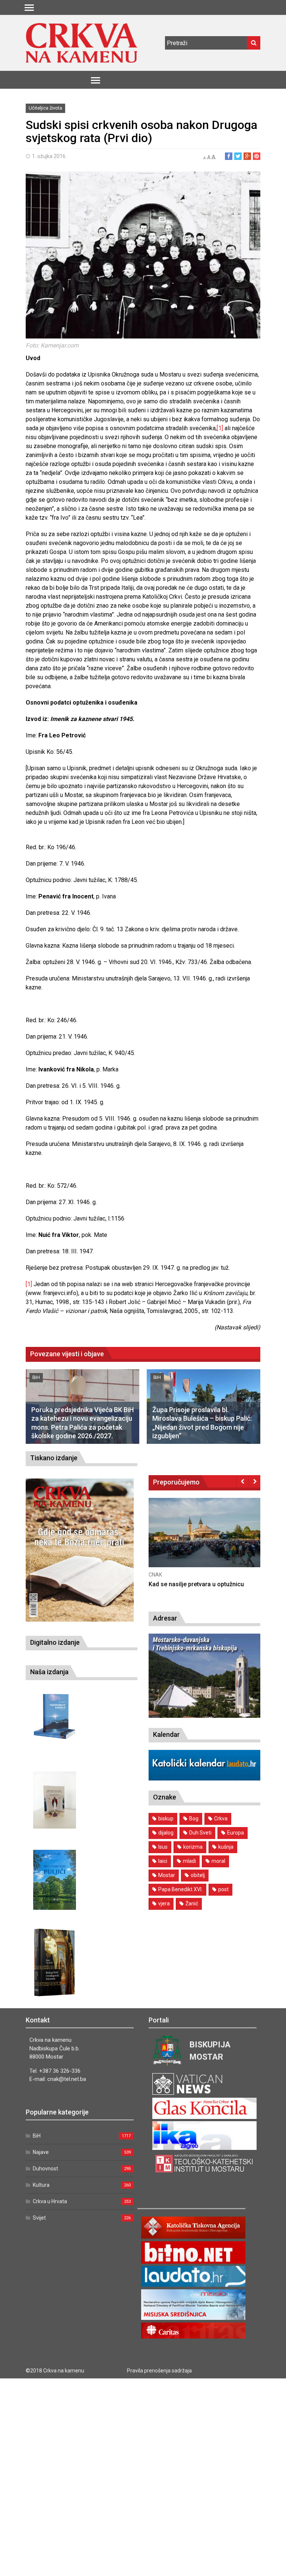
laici (163, 1861)
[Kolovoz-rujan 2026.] (80, 1550)
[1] (220, 428)
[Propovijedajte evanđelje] (55, 1717)
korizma (193, 1847)
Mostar (167, 1875)
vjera (164, 1903)
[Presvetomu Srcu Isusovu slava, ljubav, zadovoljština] (55, 1800)
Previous (243, 1481)
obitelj (198, 1875)
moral (218, 1861)
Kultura (41, 2185)
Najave (41, 2152)
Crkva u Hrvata (50, 2201)
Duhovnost (45, 2169)
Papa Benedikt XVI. (180, 1889)
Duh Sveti (200, 1833)
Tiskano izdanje (54, 1458)
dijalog (166, 1833)
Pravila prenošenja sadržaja (159, 2371)
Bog (194, 1818)
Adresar (165, 1618)
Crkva (221, 1818)
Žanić (192, 1903)
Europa (236, 1833)
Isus (163, 1847)
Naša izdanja (49, 1672)
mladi (189, 1861)
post (223, 1889)
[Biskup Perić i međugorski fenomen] (55, 1963)
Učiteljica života (45, 108)
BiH (36, 1377)
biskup (166, 1818)
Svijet (39, 2218)
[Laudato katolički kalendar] (204, 1778)
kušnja (226, 1847)
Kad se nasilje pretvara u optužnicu (196, 1584)
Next (255, 1481)
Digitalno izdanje (55, 1642)
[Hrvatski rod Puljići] (55, 1880)
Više (204, 1541)
